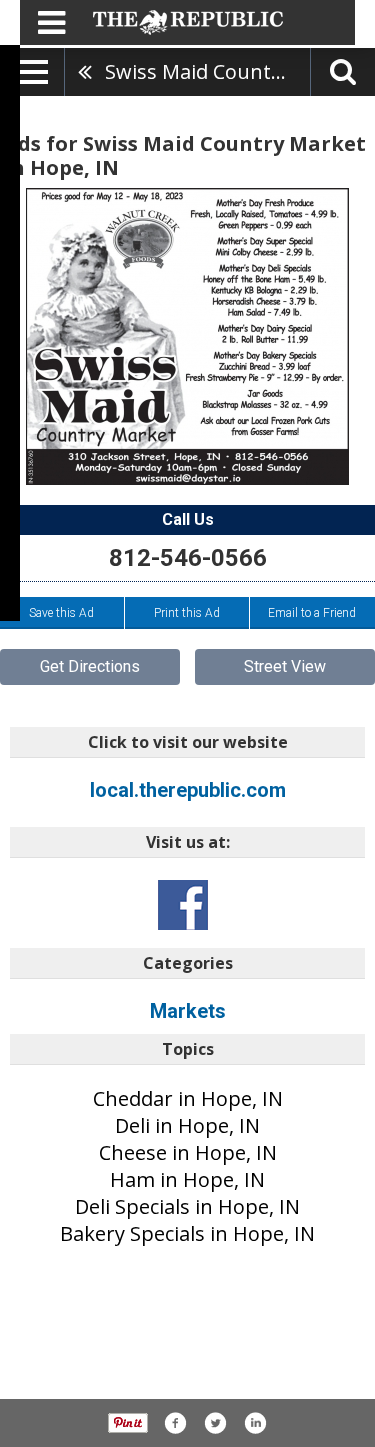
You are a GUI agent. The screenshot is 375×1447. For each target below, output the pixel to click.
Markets (188, 1011)
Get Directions (90, 666)
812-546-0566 (188, 558)
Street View (285, 666)
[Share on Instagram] (255, 1423)
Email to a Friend (312, 613)
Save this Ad (61, 613)
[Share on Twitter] (215, 1423)
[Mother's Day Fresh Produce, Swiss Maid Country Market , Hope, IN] (187, 336)
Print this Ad (187, 613)
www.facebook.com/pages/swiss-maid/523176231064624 (183, 905)
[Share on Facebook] (175, 1423)
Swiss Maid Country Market (207, 71)
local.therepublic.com (188, 790)
